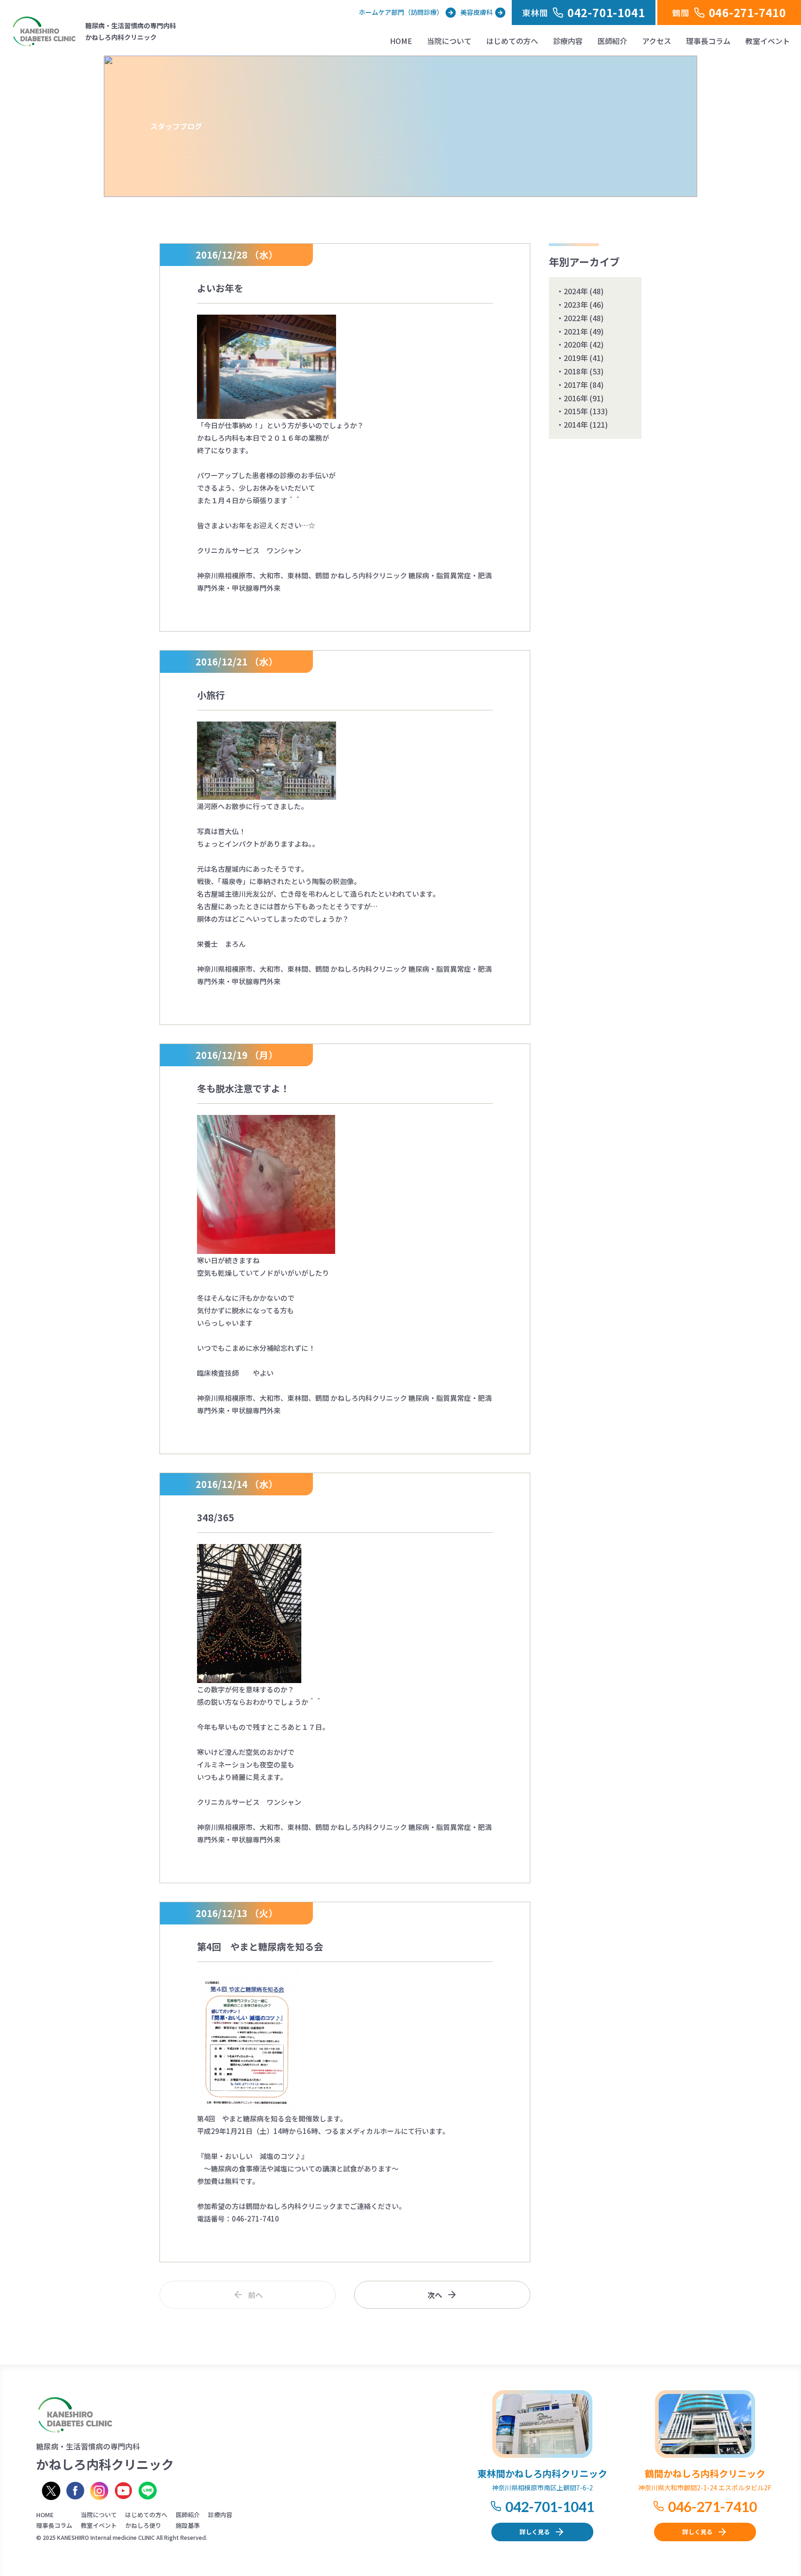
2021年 (576, 331)
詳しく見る (535, 2532)
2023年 (576, 304)
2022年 (576, 318)
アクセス (657, 41)
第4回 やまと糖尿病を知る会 (260, 1946)
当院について (449, 41)
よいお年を (220, 288)
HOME (401, 41)
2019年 (576, 358)
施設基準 (188, 2525)
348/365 (216, 1517)
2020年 (576, 344)
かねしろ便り (143, 2525)
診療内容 (568, 41)
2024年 (576, 291)
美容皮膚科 (477, 12)
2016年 (576, 398)
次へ (435, 2295)
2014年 (576, 424)
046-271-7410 (712, 2506)
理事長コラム (708, 41)
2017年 (576, 385)
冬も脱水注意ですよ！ (243, 1088)
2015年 (576, 411)
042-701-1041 (550, 2506)
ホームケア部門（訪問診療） (401, 12)
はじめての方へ (512, 41)
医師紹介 (612, 41)
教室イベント (768, 41)
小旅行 (211, 695)
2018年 (576, 371)
